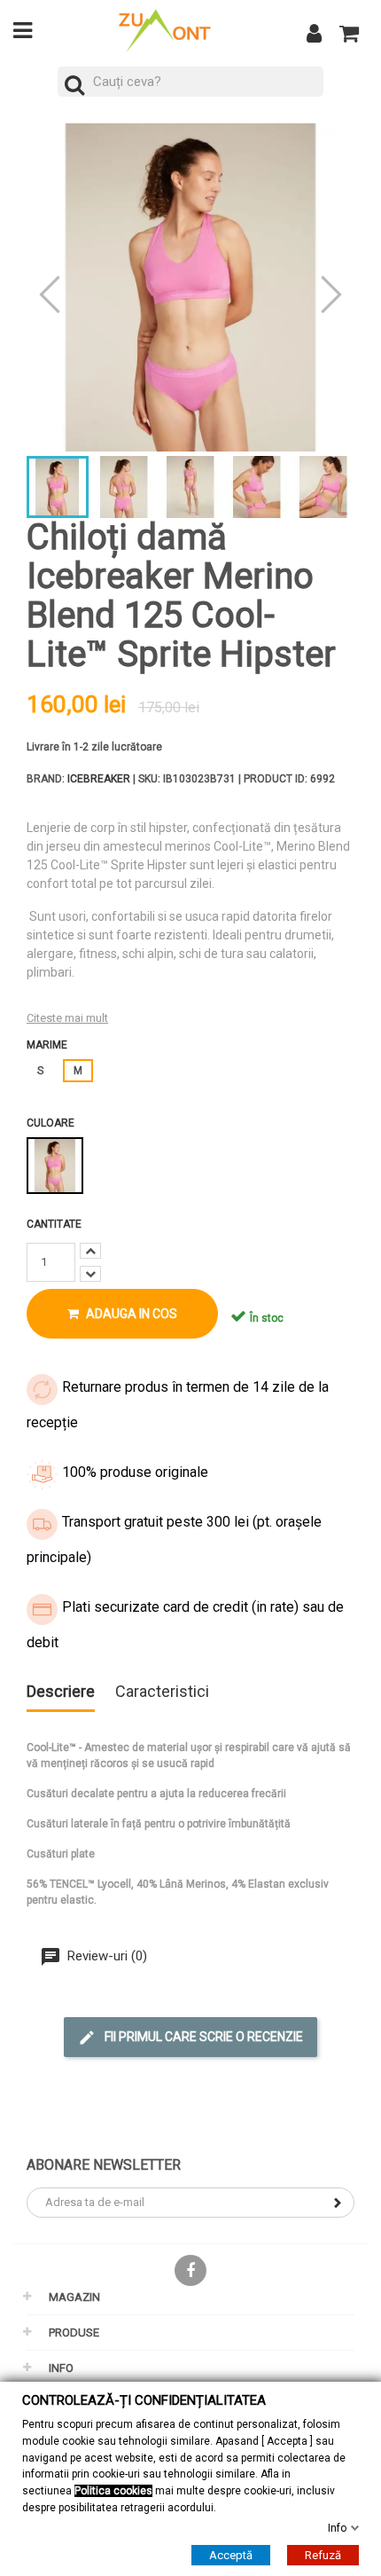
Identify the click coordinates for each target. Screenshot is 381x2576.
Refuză (323, 2555)
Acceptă (231, 2555)
